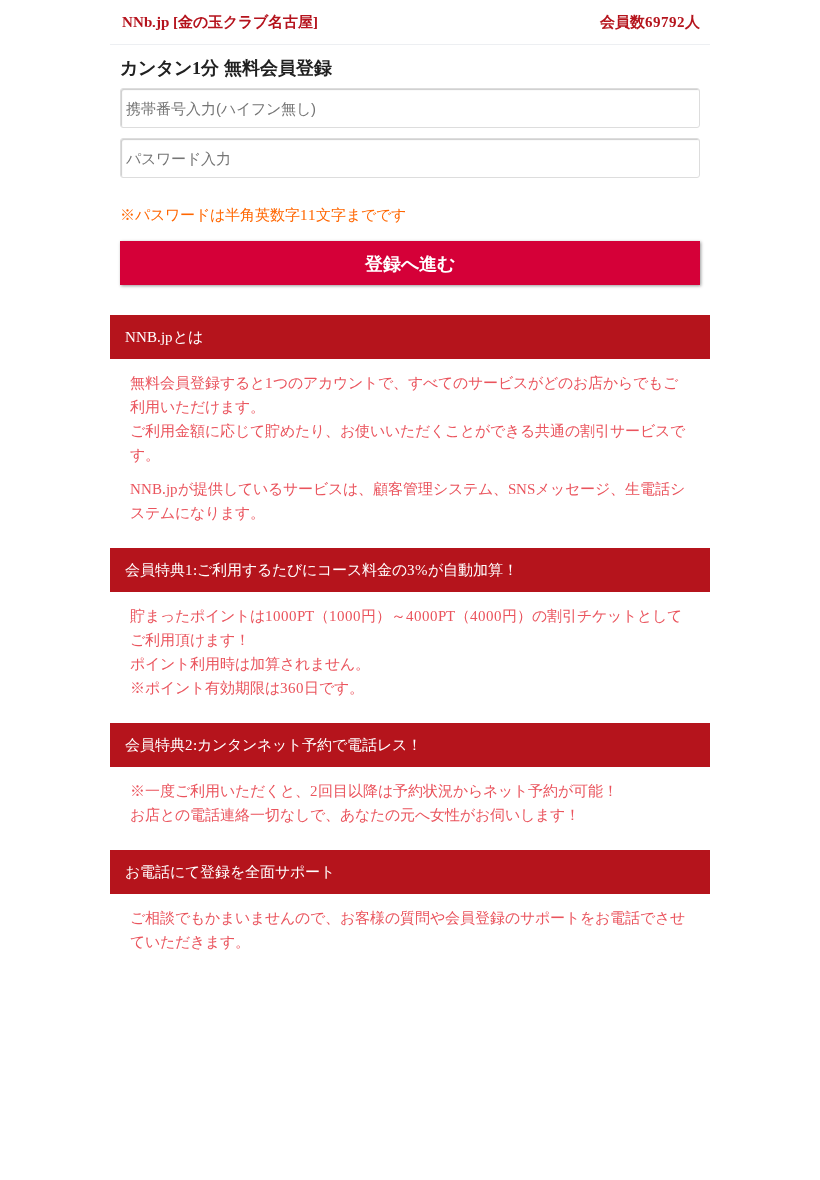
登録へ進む (410, 264)
